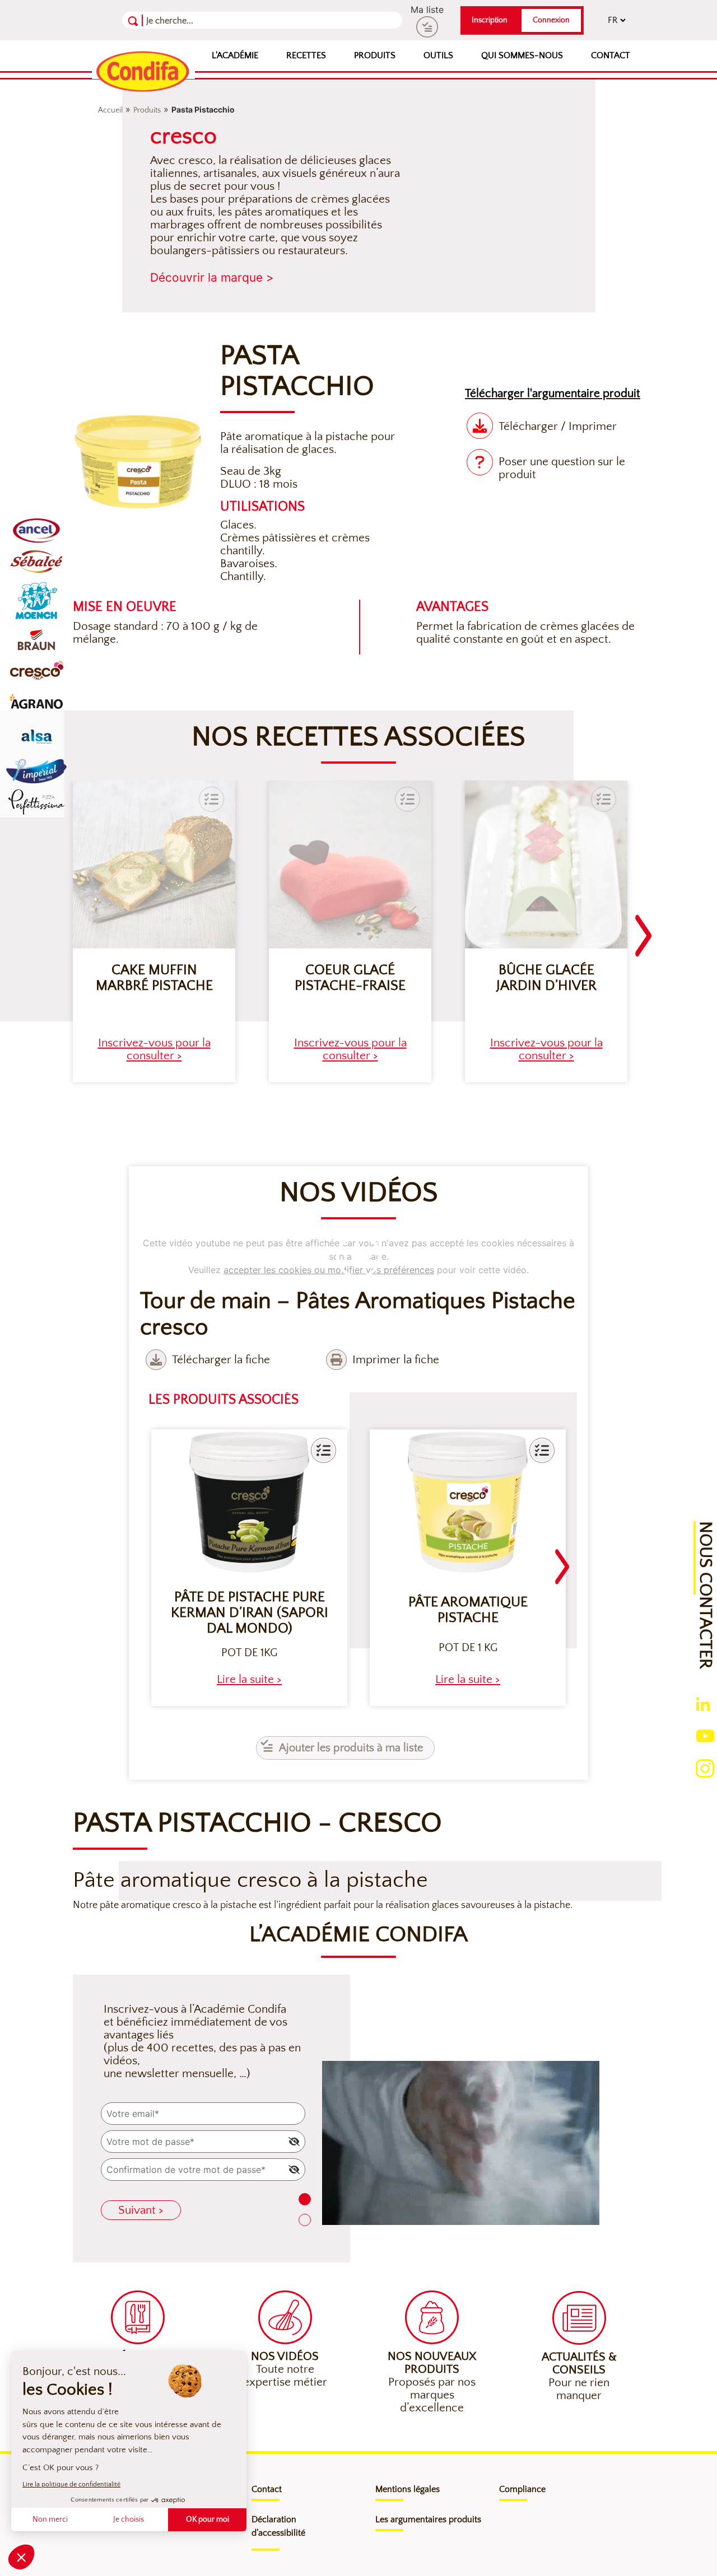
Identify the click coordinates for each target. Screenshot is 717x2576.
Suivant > (141, 2210)
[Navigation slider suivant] (644, 929)
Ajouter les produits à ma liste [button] (351, 1748)
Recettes (306, 55)
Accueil (110, 110)
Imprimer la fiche (396, 1360)
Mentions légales (408, 2489)
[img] (294, 2142)
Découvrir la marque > (212, 277)
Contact (611, 55)
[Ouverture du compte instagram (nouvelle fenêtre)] (705, 1768)
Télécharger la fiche (221, 1360)
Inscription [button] (490, 20)
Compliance (522, 2489)
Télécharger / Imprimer (558, 426)
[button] (323, 1450)
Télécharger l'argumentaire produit (553, 393)
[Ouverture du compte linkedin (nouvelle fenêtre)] (703, 1703)
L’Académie (235, 55)
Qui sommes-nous (522, 55)
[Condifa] (143, 72)
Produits (375, 55)
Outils (438, 55)
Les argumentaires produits (428, 2519)
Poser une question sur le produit (562, 468)
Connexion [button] (551, 20)
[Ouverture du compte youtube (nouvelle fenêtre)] (705, 1735)
